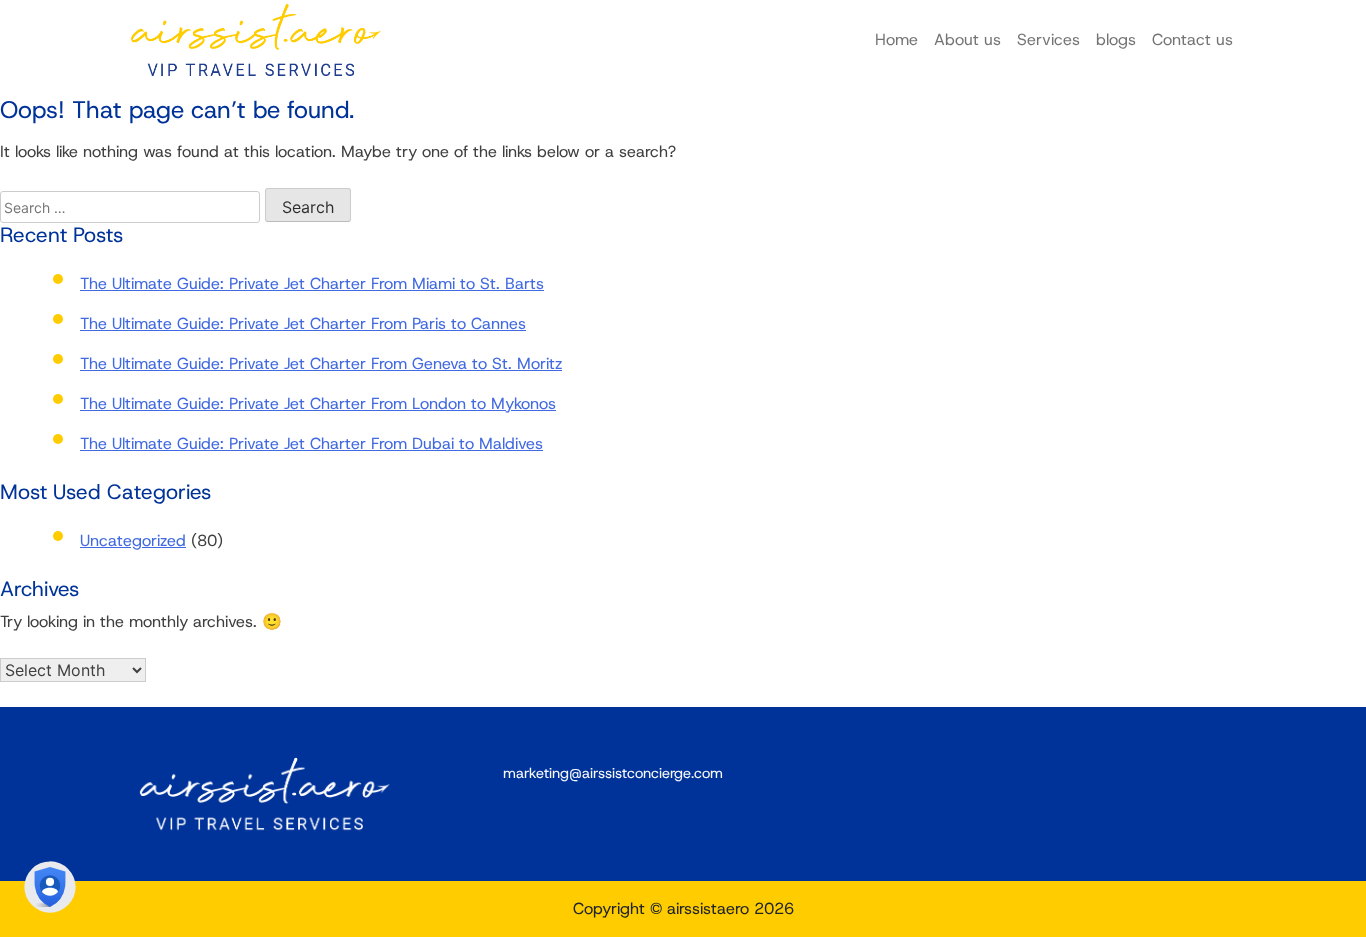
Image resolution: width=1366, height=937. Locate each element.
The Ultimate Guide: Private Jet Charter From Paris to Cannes (303, 323)
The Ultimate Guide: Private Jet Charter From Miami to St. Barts (312, 283)
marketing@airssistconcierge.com (613, 773)
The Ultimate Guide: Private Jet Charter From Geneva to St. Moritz (321, 363)
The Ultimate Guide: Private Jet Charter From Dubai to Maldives (311, 443)
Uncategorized (133, 540)
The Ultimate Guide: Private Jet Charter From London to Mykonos (318, 403)
